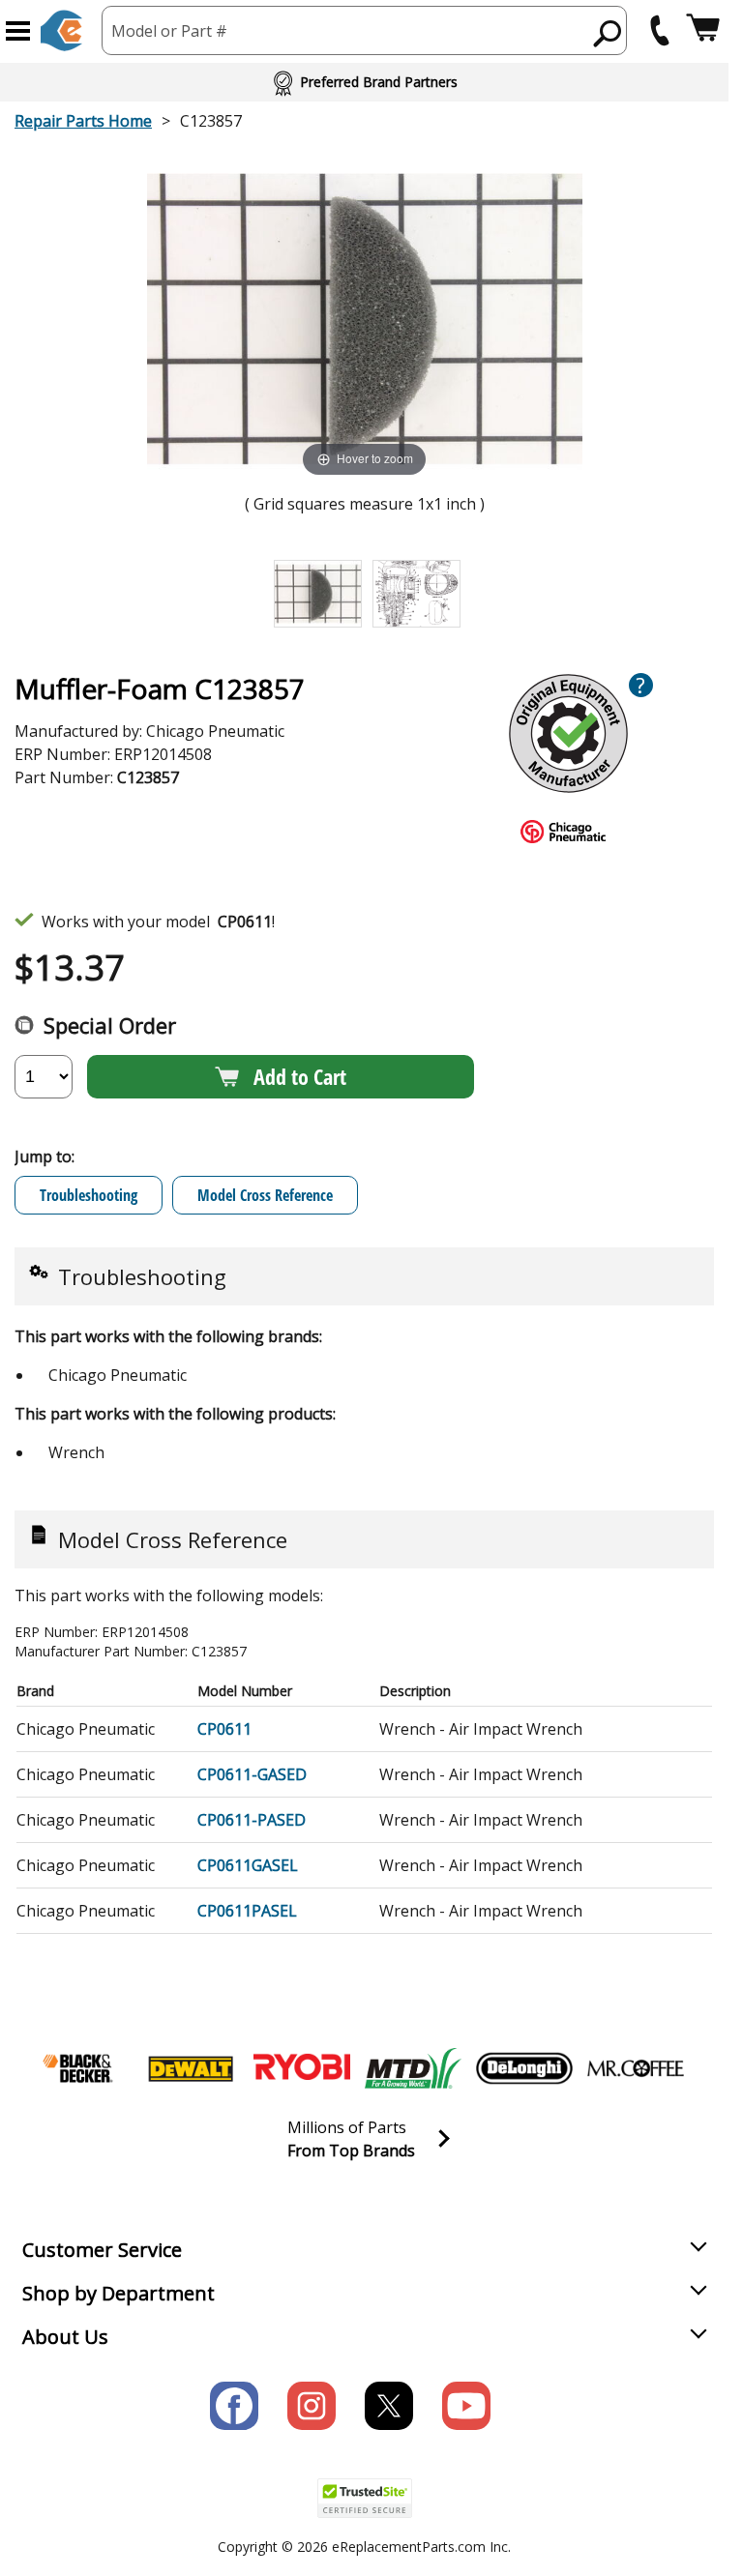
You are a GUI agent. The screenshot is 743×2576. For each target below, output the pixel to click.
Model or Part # (169, 31)
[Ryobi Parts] (302, 2068)
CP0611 (224, 1729)
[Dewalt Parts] (191, 2068)
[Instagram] (312, 2406)
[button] (18, 31)
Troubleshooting (89, 1195)
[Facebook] (234, 2406)
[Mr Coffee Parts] (636, 2068)
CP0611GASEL (248, 1865)
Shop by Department (119, 2293)
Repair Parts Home (83, 121)
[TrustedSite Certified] (365, 2498)
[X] (389, 2406)
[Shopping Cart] (703, 30)
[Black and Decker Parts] (79, 2068)
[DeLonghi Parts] (524, 2068)
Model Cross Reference (265, 1195)
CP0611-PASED (252, 1820)
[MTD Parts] (413, 2068)
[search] (608, 33)
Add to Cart (300, 1076)
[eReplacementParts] (61, 30)
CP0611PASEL (247, 1911)
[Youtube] (466, 2406)
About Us (65, 2337)
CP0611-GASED (252, 1774)
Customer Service (102, 2250)
